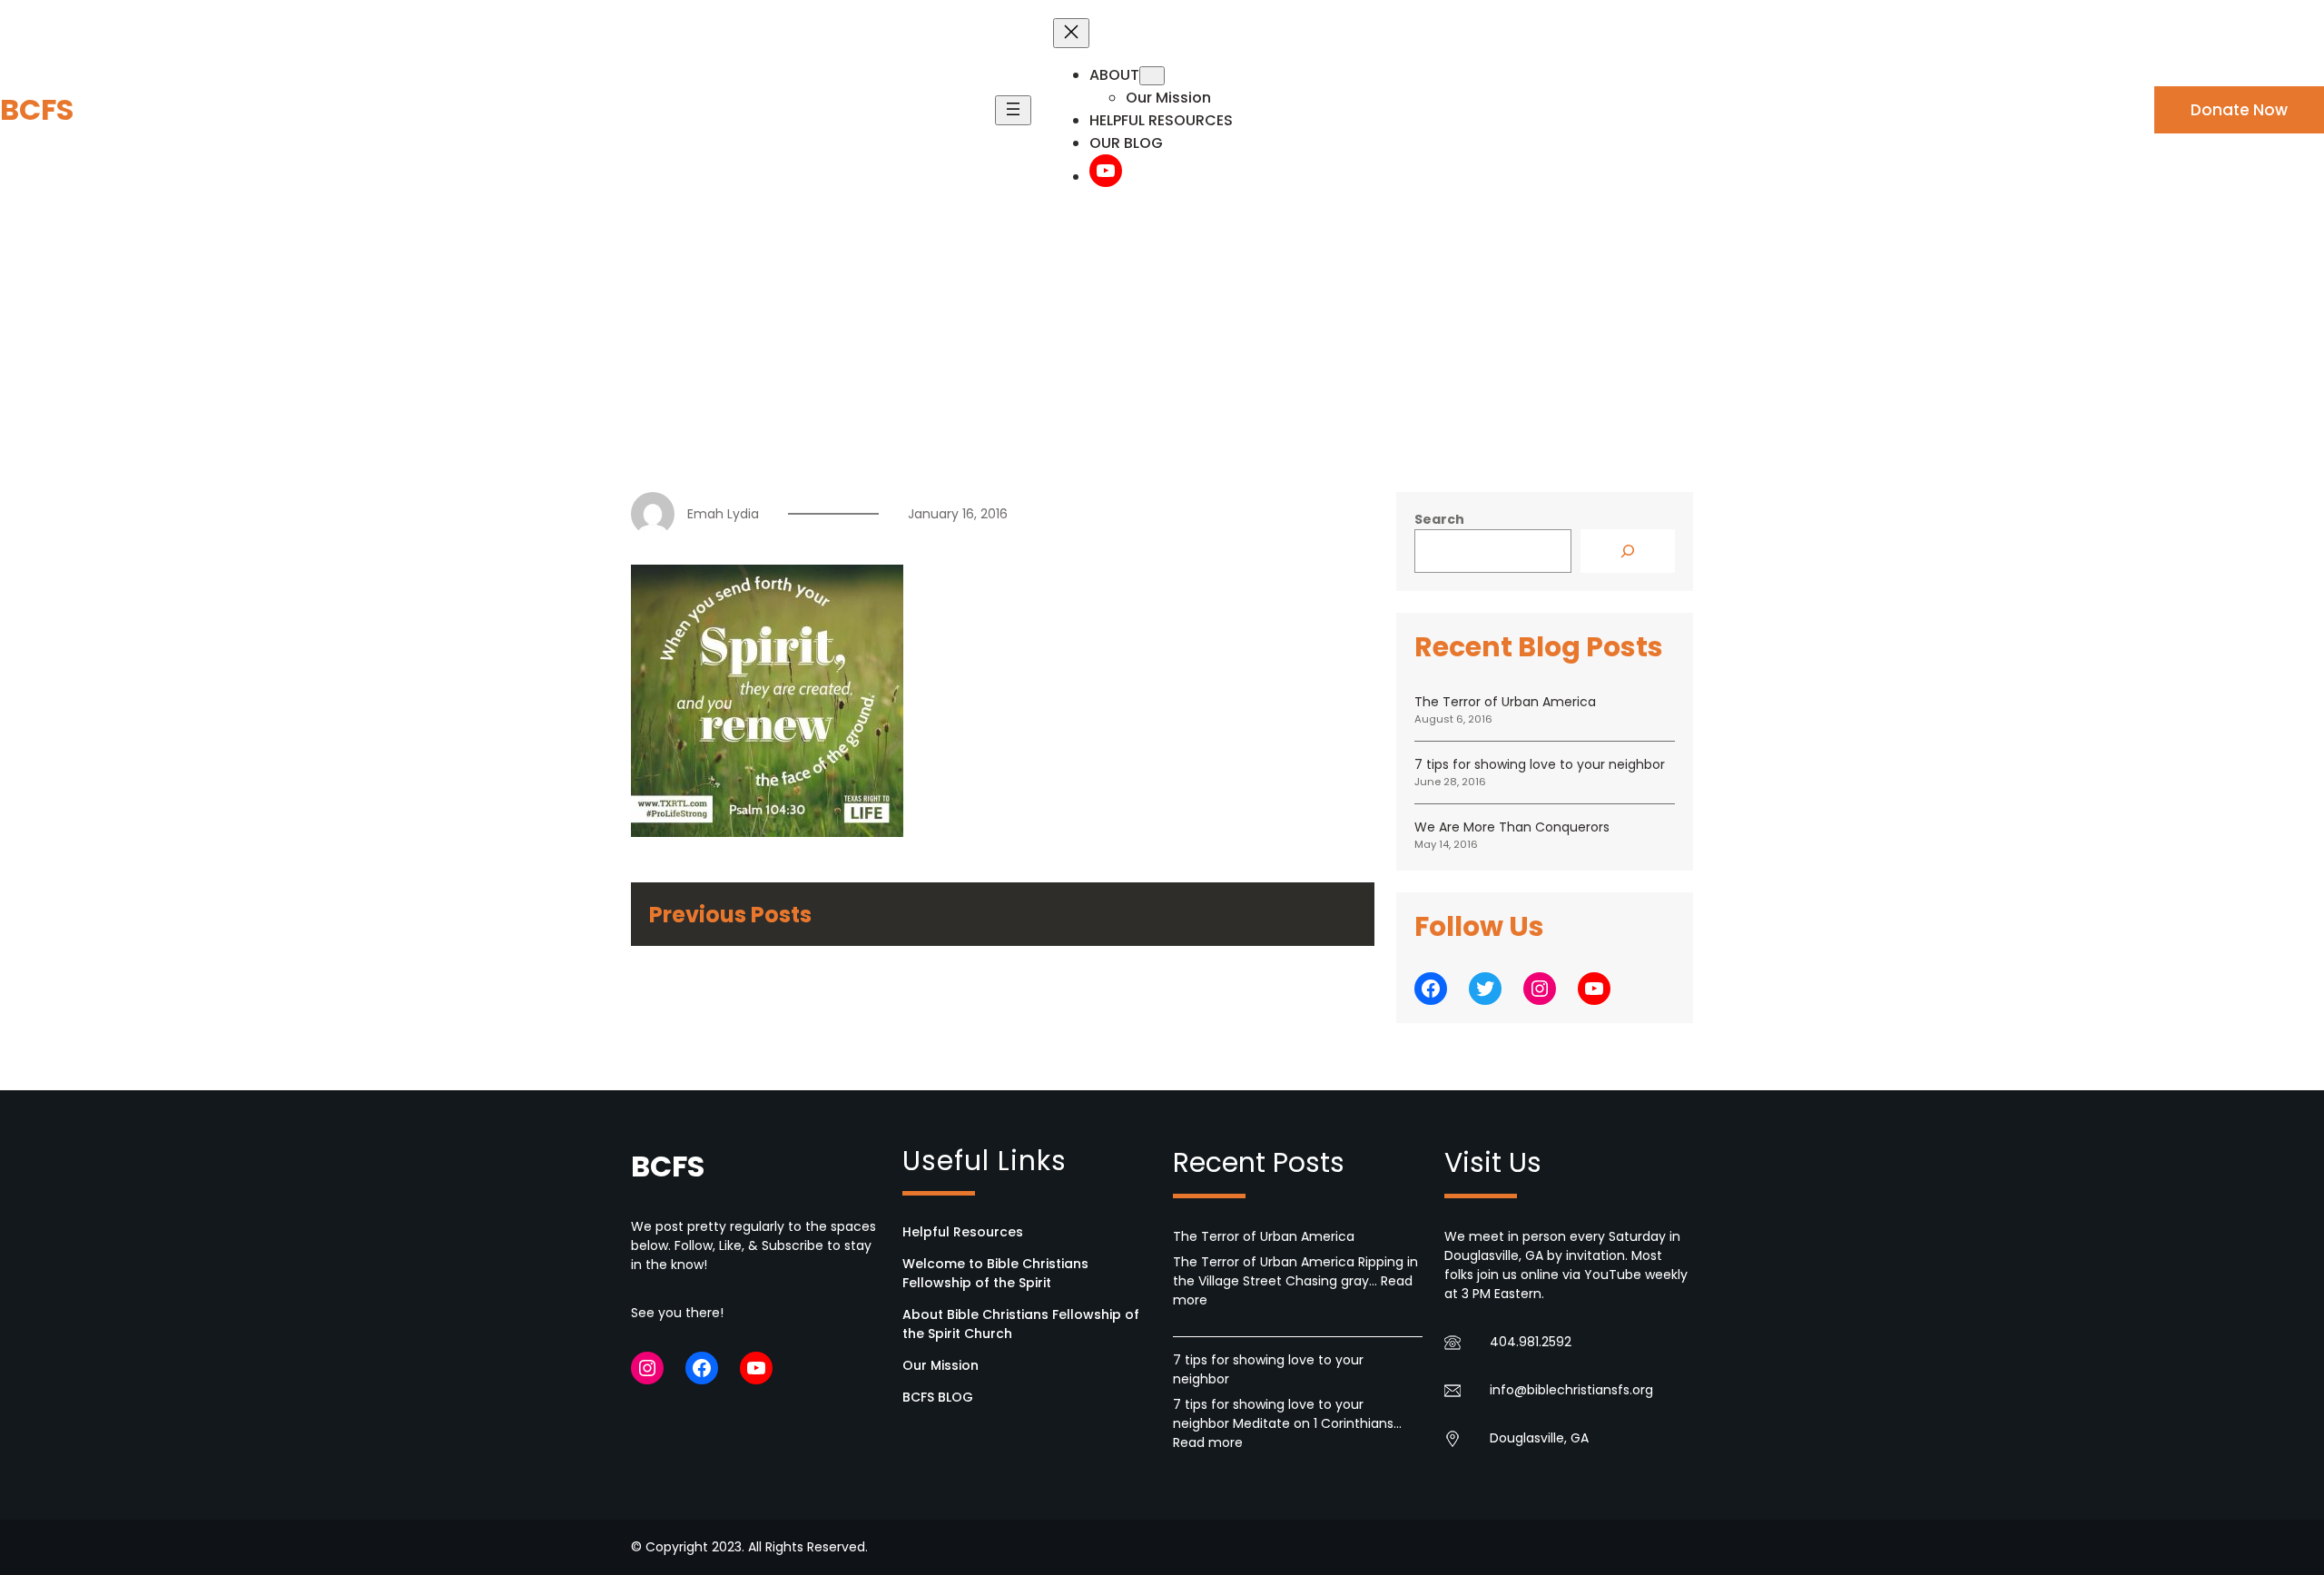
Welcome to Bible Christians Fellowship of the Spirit (995, 1273)
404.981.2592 (1531, 1342)
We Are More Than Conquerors (1512, 827)
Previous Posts (730, 915)
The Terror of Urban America (1505, 702)
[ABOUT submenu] (1152, 76)
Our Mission (940, 1365)
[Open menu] (1013, 110)
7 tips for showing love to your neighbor (1540, 764)
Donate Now (2239, 110)
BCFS (37, 109)
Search (1439, 519)
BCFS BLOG (938, 1397)
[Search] (1628, 551)
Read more (1208, 1442)
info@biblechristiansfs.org (1571, 1390)
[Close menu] (1071, 33)
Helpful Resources (963, 1232)
